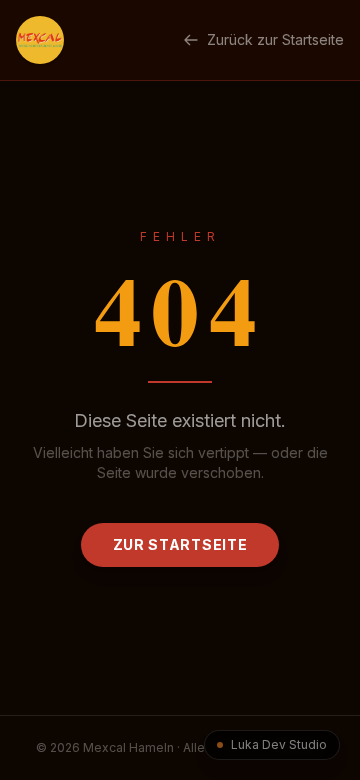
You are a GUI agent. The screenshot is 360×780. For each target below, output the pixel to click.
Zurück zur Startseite (275, 39)
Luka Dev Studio (279, 744)
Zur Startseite (180, 544)
